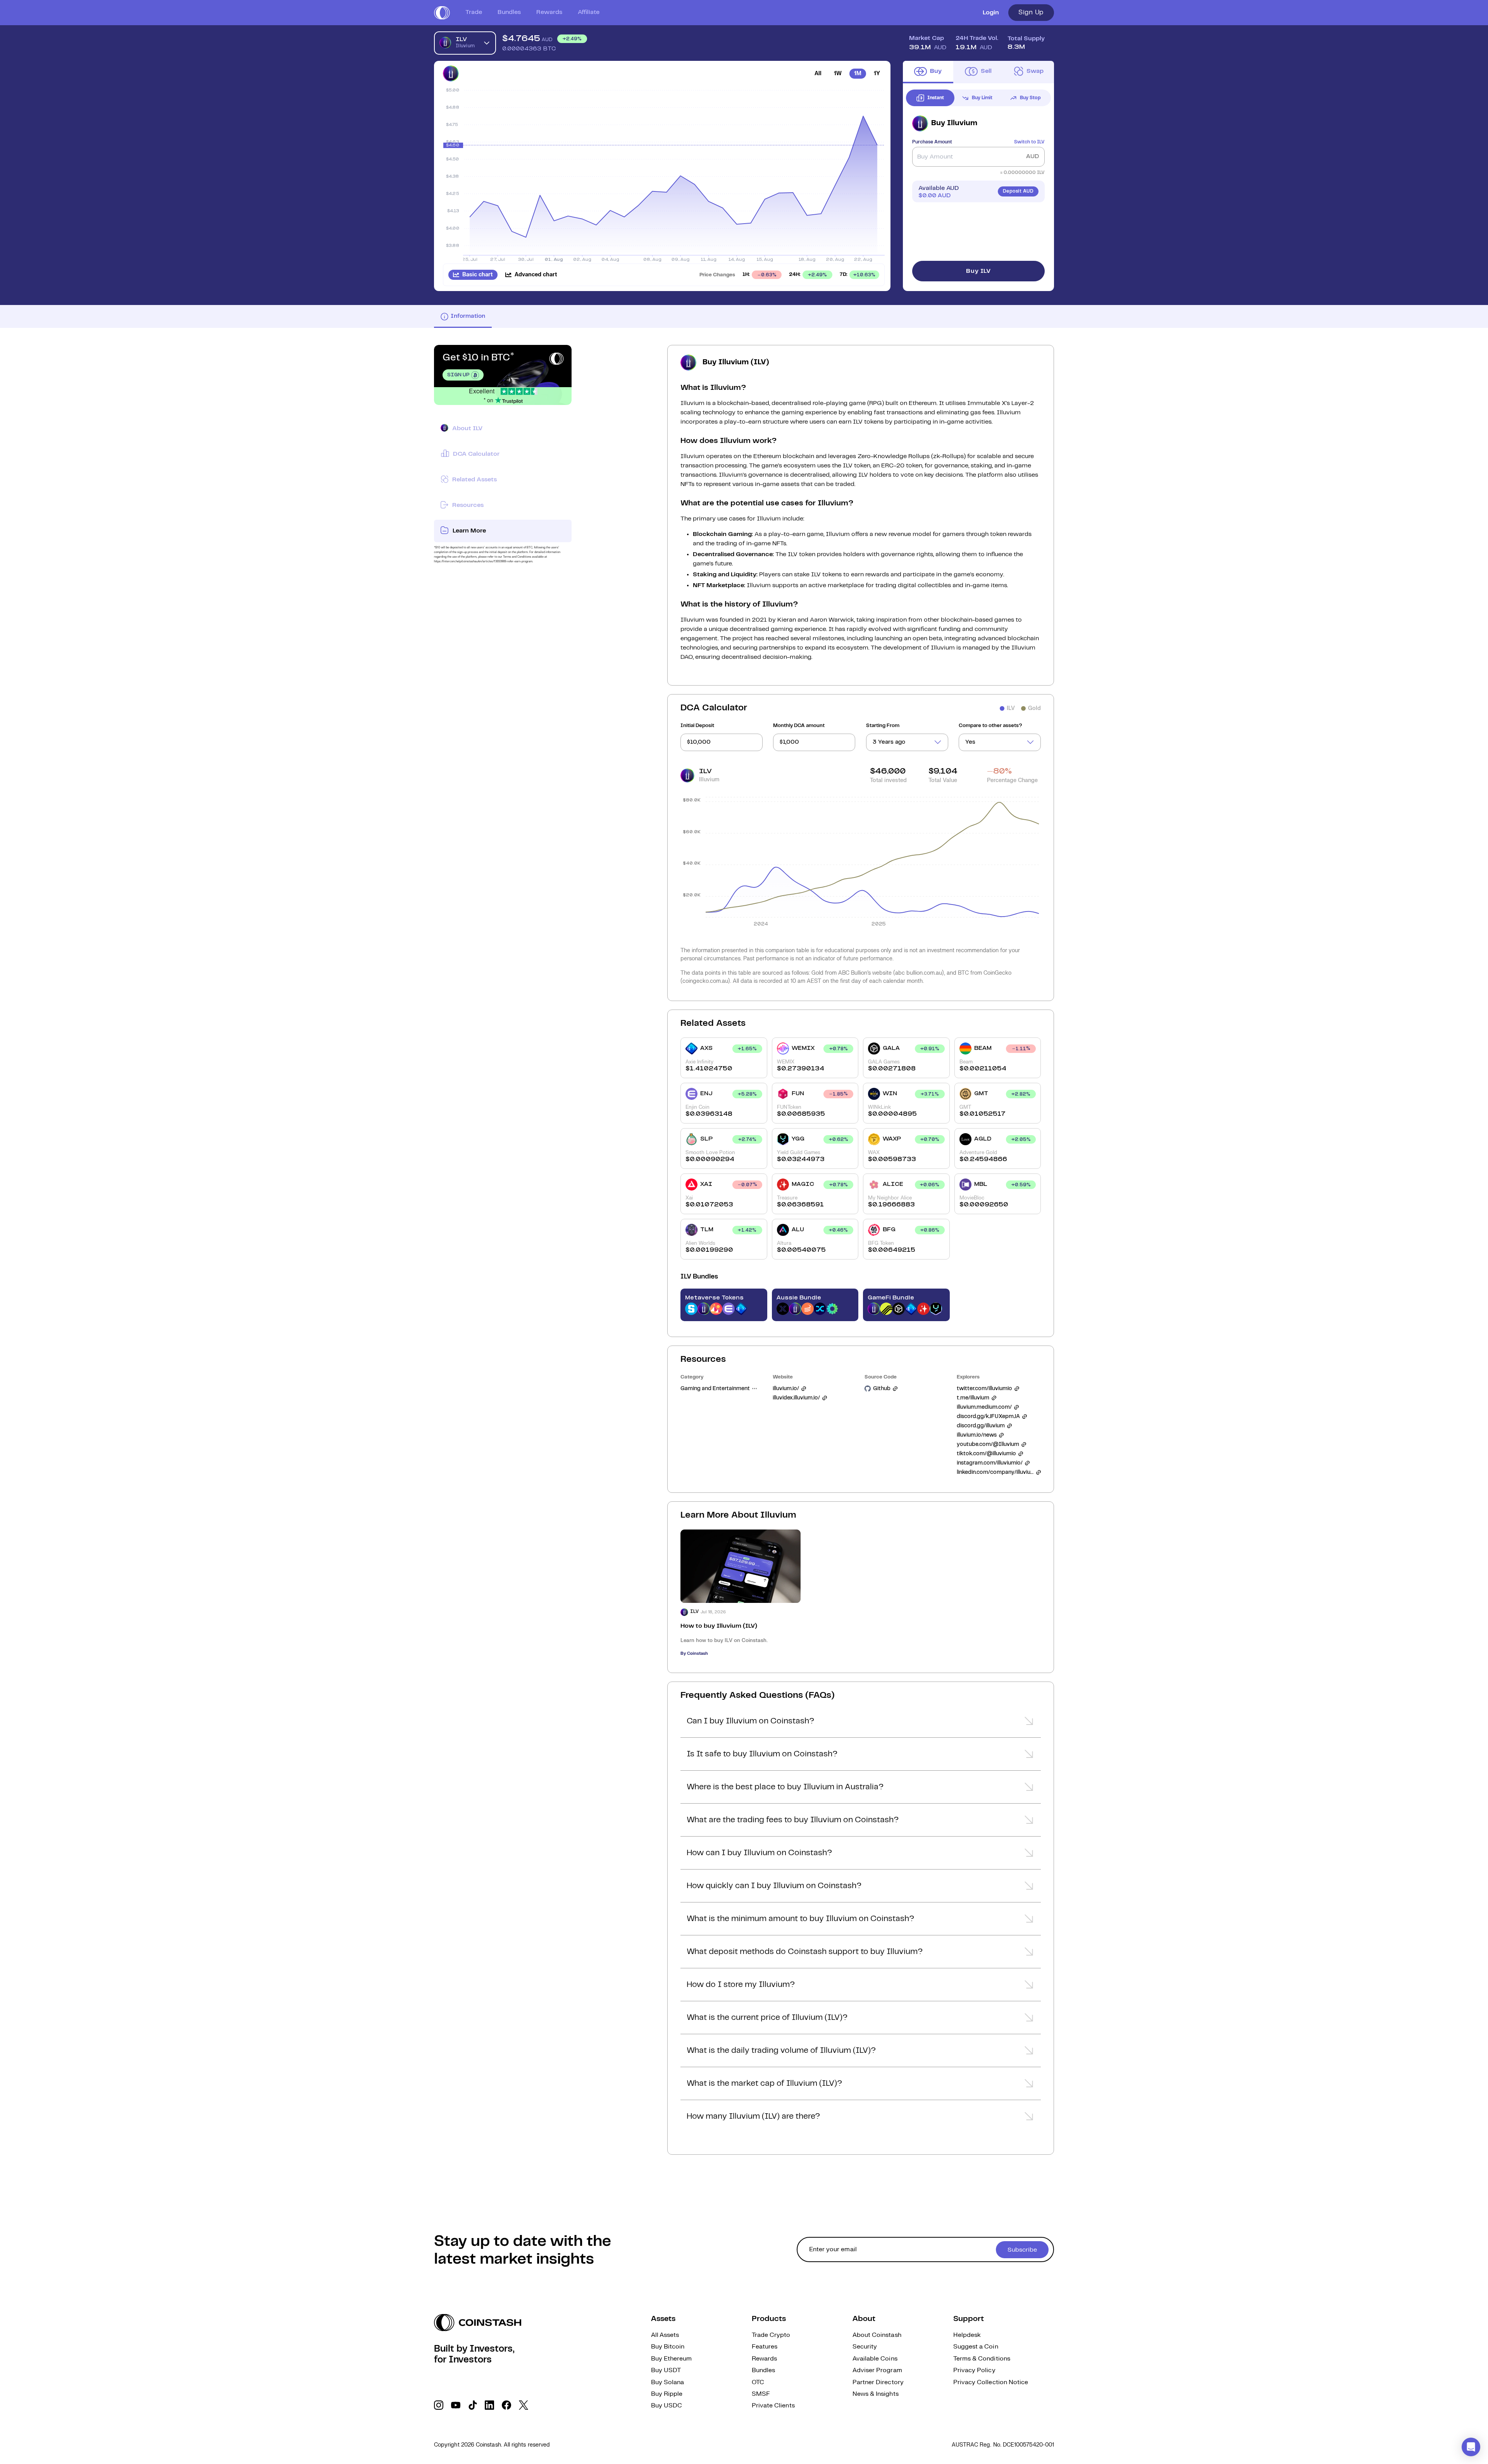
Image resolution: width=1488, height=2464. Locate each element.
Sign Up (1031, 12)
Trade (474, 12)
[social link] (439, 2405)
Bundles (509, 12)
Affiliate (589, 12)
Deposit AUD (1018, 191)
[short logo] (442, 13)
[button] (861, 1723)
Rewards (549, 12)
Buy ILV (978, 271)
